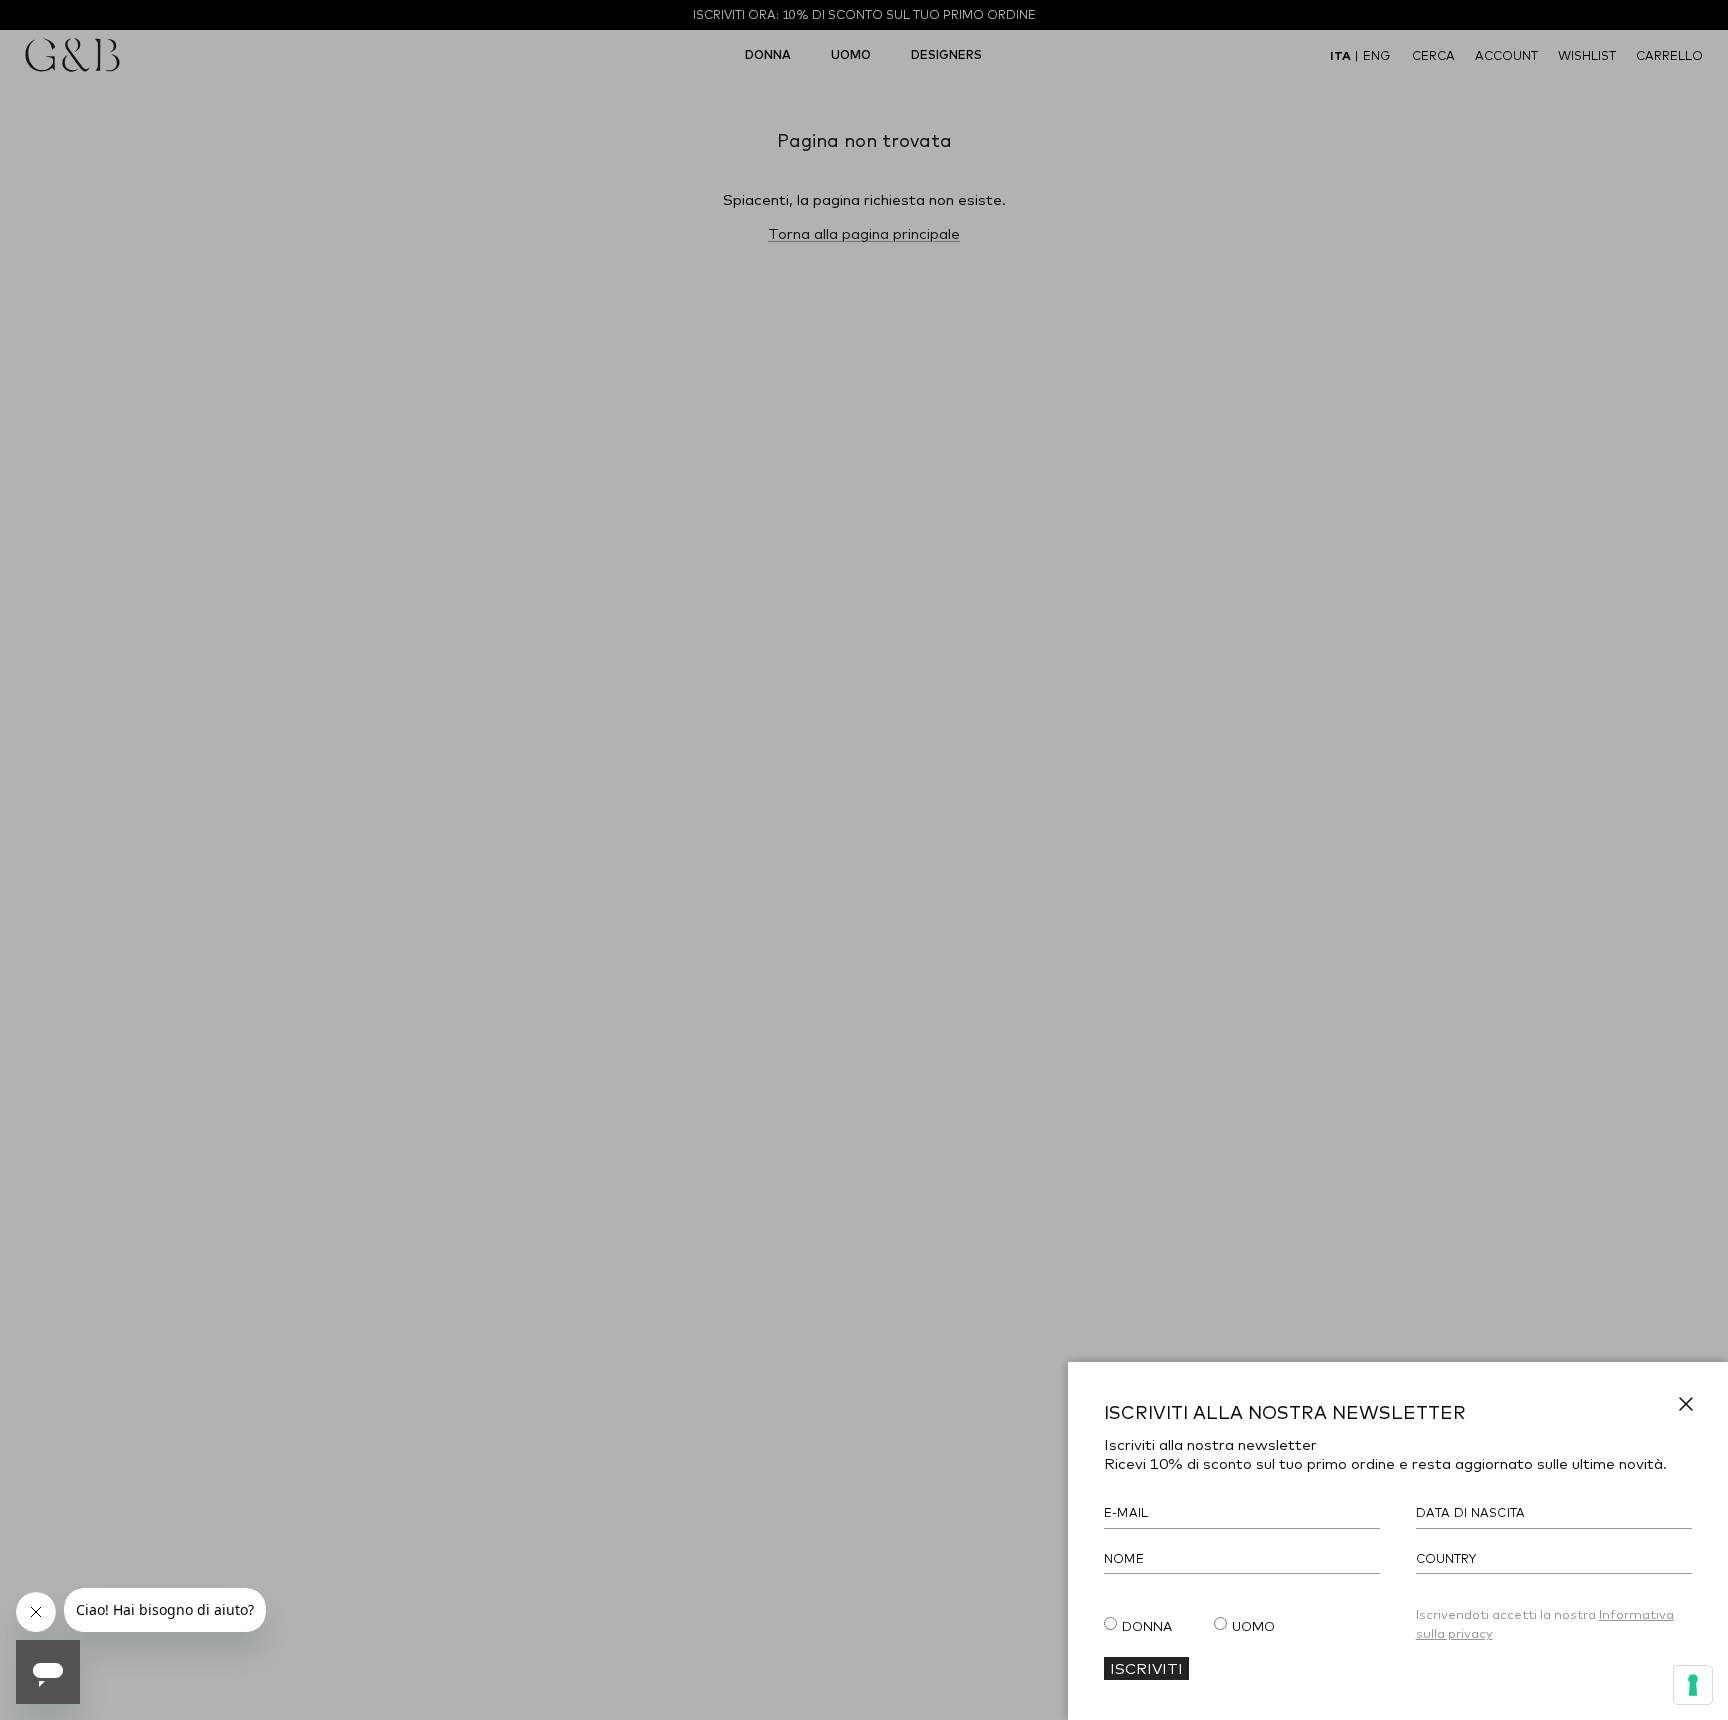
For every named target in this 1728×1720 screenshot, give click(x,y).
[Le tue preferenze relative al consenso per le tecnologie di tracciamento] (1693, 1685)
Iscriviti (1146, 1668)
